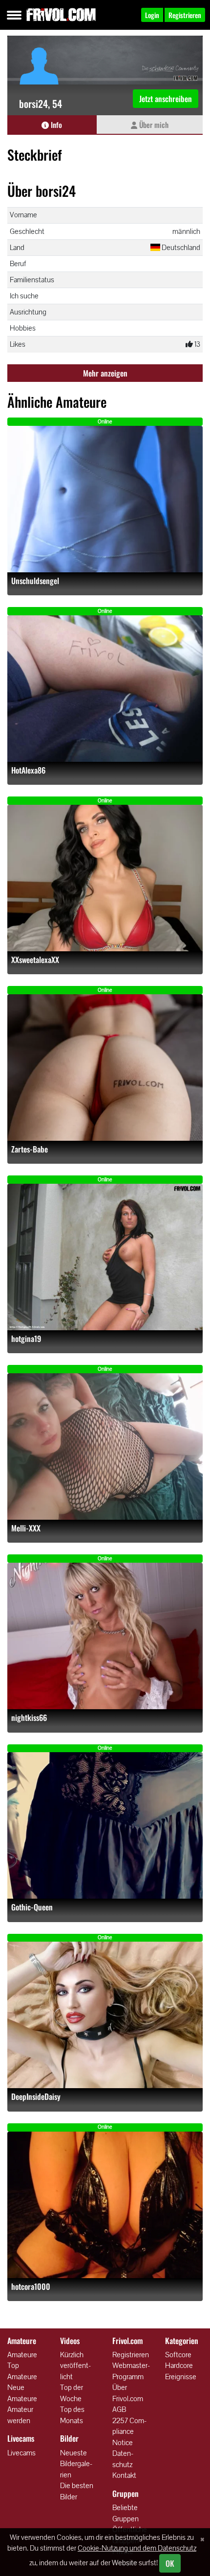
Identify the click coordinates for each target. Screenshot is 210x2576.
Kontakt (124, 2475)
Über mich (153, 125)
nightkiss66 (29, 1718)
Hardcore (179, 2365)
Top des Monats (72, 2415)
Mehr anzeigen (105, 373)
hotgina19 (26, 1339)
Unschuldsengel (35, 581)
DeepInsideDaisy (36, 2097)
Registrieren (131, 2355)
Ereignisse (181, 2377)
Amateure (22, 2355)
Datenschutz (123, 2459)
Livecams (21, 2453)
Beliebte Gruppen (126, 2513)
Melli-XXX (26, 1528)
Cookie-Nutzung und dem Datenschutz (137, 2548)
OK (170, 2563)
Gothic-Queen (32, 1907)
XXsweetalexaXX (35, 960)
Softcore (178, 2355)
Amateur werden (20, 2415)
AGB (119, 2409)
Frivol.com (61, 15)
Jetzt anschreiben (166, 99)
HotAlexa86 (28, 770)
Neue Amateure (22, 2393)
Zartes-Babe (30, 1149)
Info (55, 125)
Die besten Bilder (77, 2491)
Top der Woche (72, 2393)
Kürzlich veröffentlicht (75, 2366)
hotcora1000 (31, 2287)
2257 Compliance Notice (129, 2431)
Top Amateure (22, 2371)
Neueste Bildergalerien (76, 2464)
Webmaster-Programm (131, 2371)
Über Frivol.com (128, 2393)
